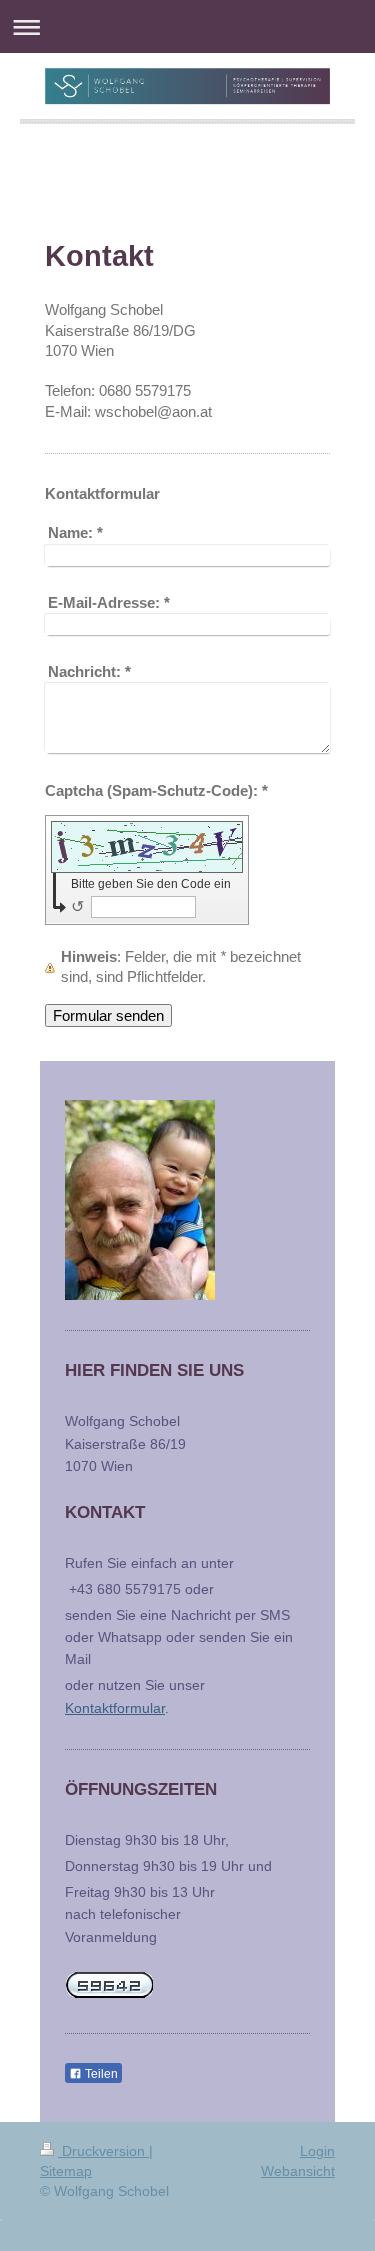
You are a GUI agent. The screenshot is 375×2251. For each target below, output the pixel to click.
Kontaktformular (115, 1708)
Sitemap (66, 2171)
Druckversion (103, 2151)
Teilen (100, 2074)
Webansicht (298, 2171)
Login (317, 2151)
